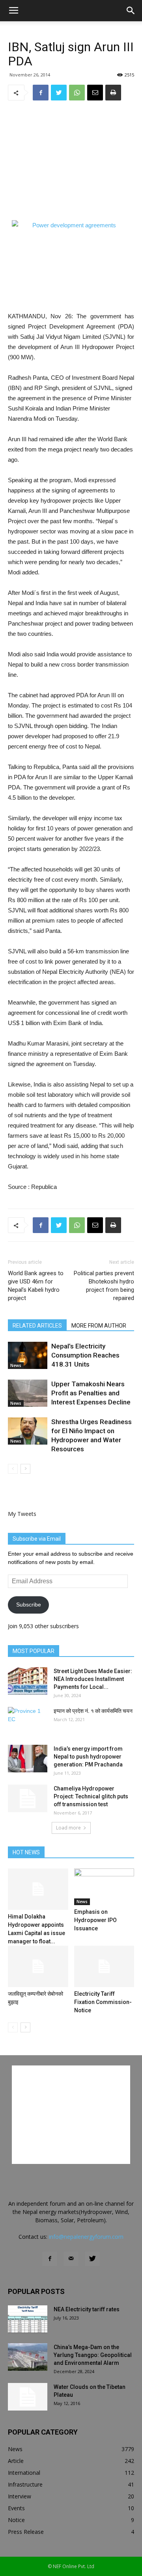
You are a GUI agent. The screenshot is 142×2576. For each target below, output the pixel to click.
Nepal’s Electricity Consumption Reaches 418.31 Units (85, 1355)
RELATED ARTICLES (37, 1326)
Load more (68, 1828)
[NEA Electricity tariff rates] (28, 2319)
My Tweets (22, 1514)
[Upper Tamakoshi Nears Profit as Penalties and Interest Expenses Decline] (28, 1393)
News (16, 1365)
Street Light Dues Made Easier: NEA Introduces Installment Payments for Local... (93, 1679)
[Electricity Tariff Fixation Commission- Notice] (104, 1966)
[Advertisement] (71, 160)
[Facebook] (50, 2259)
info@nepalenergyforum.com (86, 2237)
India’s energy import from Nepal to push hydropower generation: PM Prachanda (88, 1757)
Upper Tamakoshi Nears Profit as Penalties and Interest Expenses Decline (91, 1393)
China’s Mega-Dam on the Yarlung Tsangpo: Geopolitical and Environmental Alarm (93, 2355)
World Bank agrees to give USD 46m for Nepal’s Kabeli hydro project (36, 1286)
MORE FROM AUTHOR (99, 1326)
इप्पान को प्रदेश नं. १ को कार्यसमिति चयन (93, 1711)
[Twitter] (92, 2259)
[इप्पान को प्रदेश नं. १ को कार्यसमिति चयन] (28, 1721)
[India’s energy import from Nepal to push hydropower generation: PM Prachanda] (28, 1759)
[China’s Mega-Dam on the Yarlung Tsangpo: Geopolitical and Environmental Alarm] (28, 2357)
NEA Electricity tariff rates (87, 2309)
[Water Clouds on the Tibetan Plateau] (28, 2397)
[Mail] (71, 2259)
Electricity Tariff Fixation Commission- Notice (103, 2002)
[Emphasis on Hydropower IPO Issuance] (104, 1887)
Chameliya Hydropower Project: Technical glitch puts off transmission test (91, 1796)
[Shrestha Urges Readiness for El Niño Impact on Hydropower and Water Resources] (28, 1431)
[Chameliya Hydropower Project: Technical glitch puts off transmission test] (28, 1798)
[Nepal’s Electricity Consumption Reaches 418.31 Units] (28, 1355)
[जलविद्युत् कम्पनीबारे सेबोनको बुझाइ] (38, 1966)
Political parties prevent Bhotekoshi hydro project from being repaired (104, 1286)
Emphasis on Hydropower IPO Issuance (95, 1920)
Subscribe (29, 1605)
